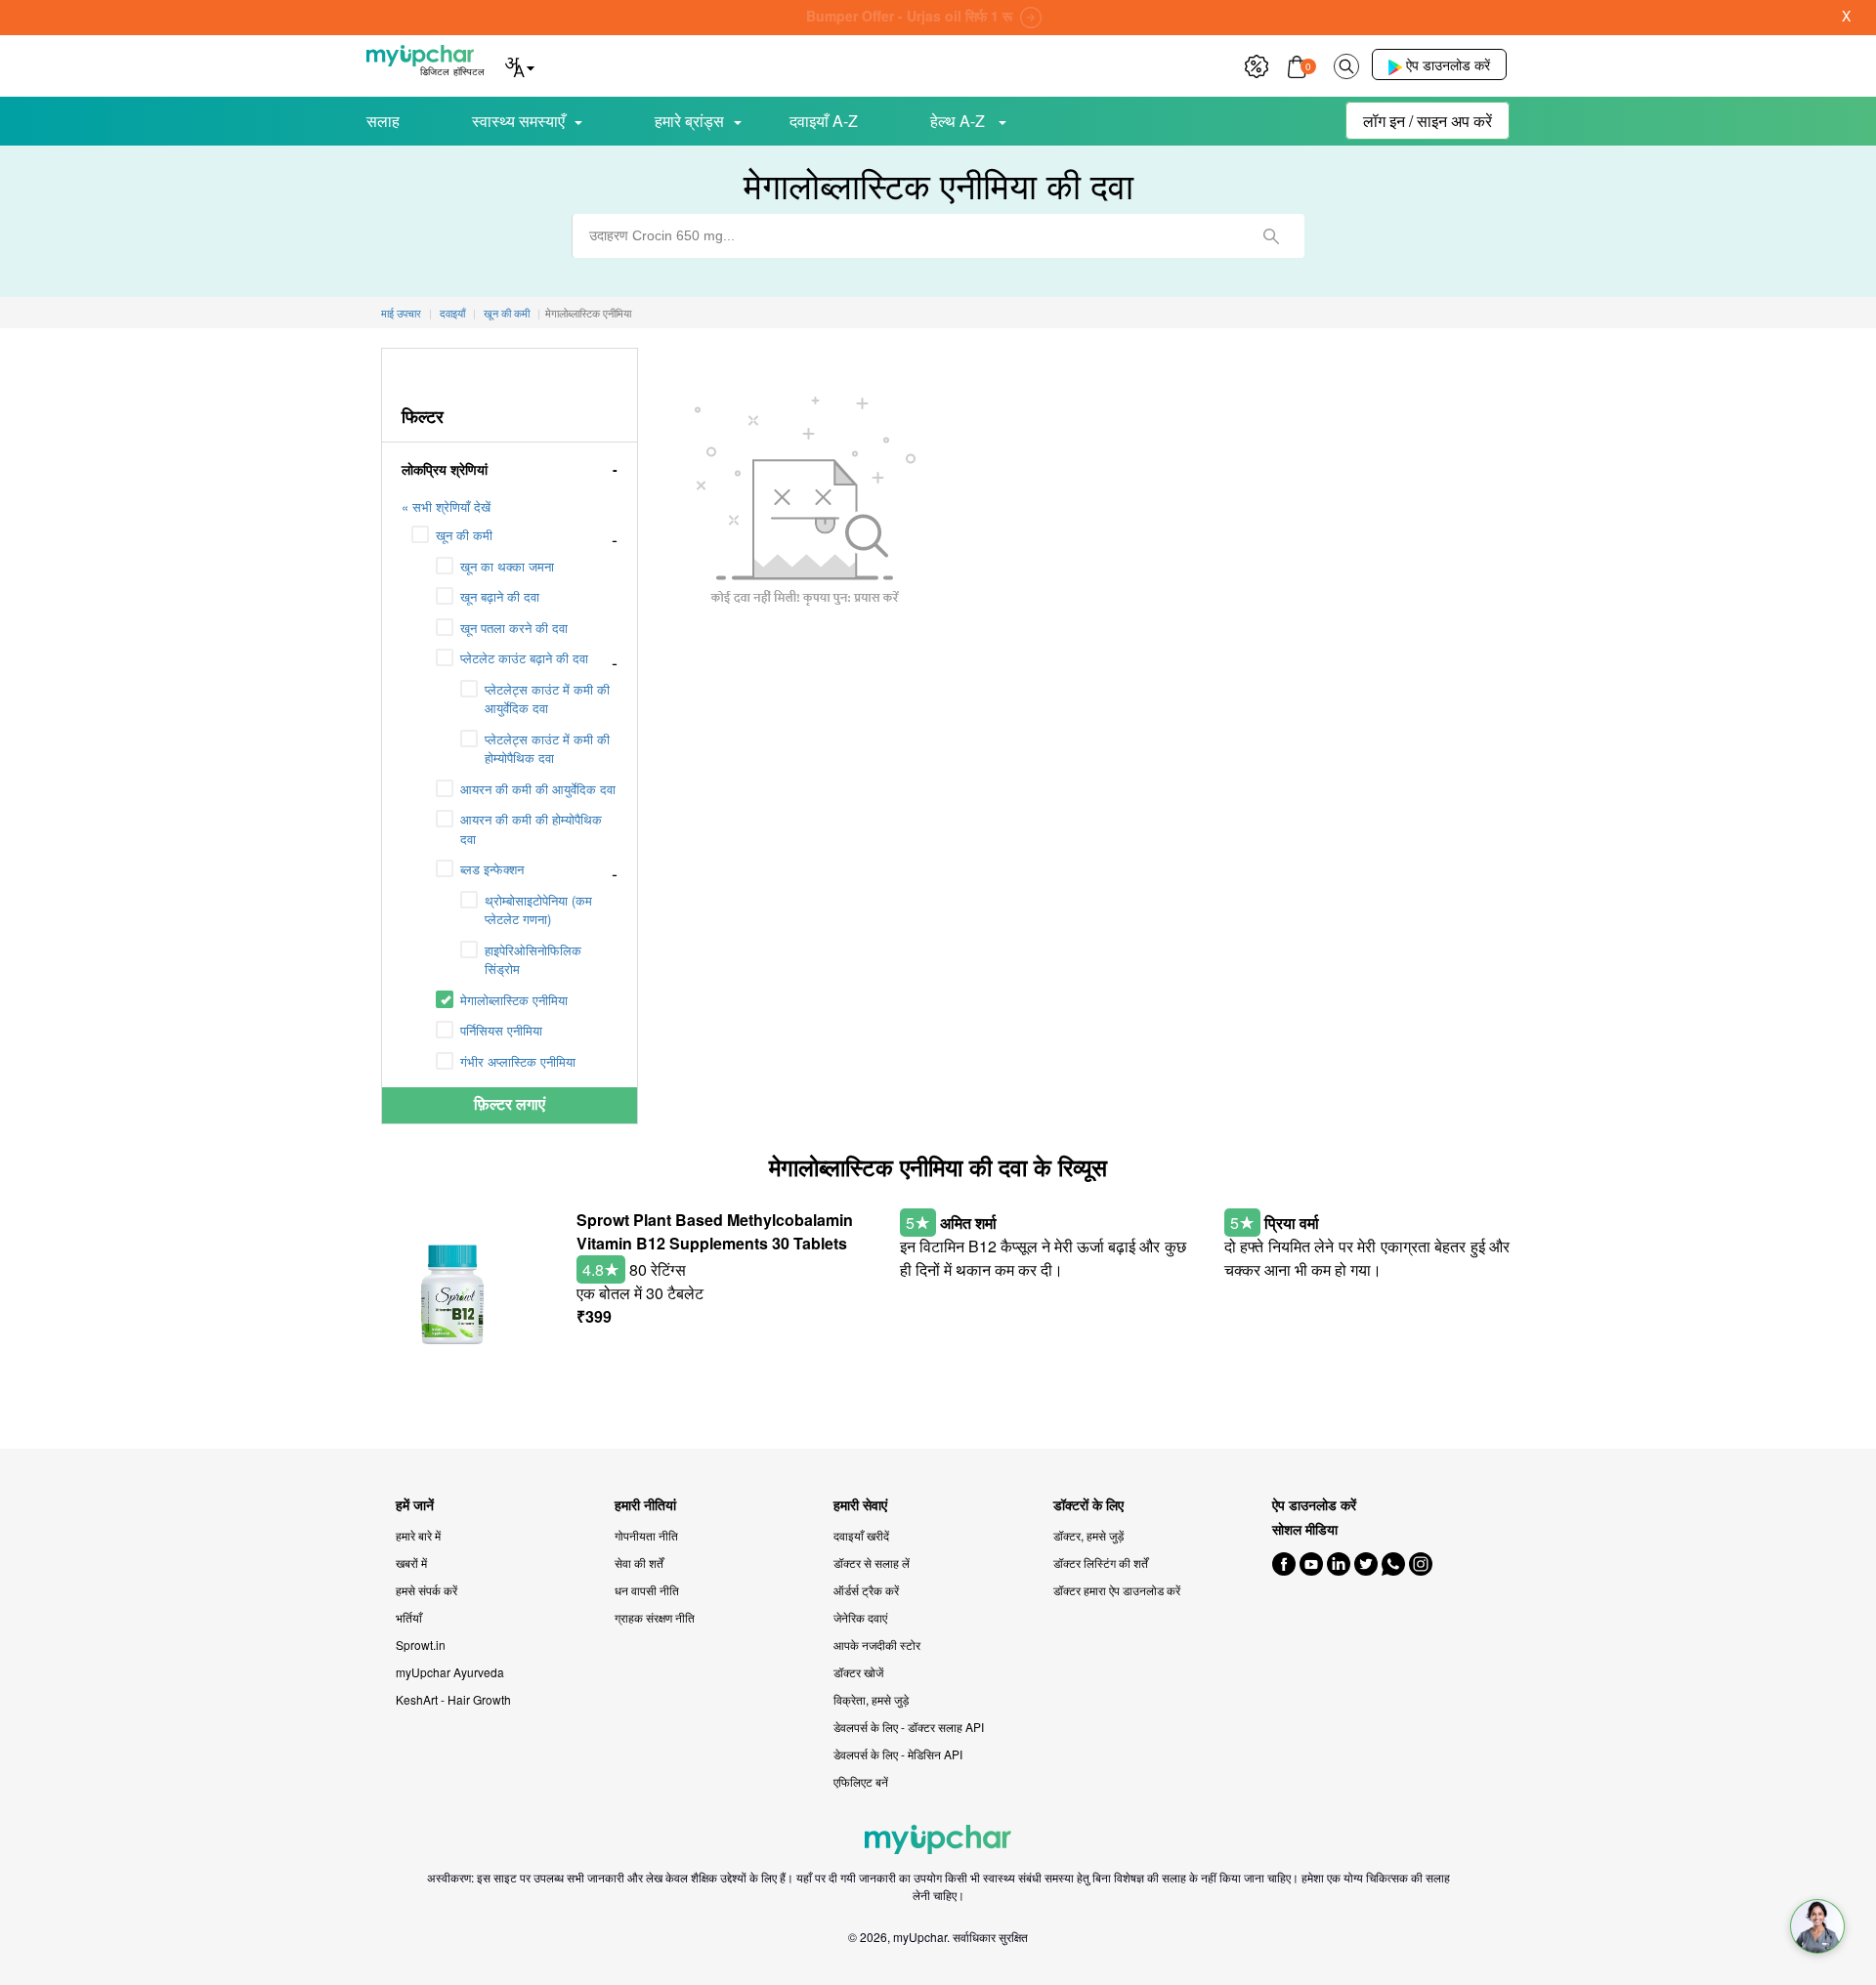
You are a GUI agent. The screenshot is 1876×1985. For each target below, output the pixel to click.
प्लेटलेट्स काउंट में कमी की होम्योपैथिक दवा (547, 749)
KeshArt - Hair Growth (453, 1699)
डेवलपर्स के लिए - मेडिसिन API (898, 1754)
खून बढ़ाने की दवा (500, 596)
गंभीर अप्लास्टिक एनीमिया (518, 1061)
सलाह (383, 121)
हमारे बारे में (418, 1535)
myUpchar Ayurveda (450, 1672)
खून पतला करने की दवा (514, 628)
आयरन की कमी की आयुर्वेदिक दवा (538, 789)
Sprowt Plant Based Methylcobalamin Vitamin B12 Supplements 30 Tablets (715, 1231)
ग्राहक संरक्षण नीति (655, 1617)
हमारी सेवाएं (860, 1505)
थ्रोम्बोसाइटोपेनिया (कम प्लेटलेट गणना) (538, 910)
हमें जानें (415, 1505)
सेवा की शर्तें (639, 1563)
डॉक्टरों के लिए (1088, 1505)
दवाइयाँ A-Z (824, 121)
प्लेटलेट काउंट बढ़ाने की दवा (524, 658)
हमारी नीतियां (645, 1505)
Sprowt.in (421, 1645)
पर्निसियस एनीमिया (501, 1030)
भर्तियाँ (409, 1617)
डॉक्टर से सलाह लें (872, 1563)
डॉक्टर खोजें (858, 1672)
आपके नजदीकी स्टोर (877, 1645)
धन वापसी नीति (647, 1590)
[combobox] (938, 236)
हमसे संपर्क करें (426, 1590)
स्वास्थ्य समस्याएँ (518, 121)
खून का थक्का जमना (507, 566)
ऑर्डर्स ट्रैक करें (866, 1590)
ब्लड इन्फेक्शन (492, 869)
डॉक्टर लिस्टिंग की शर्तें (1101, 1563)
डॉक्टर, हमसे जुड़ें (1088, 1535)
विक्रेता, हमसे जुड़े (871, 1699)
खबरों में (411, 1563)
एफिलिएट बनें (861, 1781)
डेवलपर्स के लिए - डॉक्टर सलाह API (909, 1727)
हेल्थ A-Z (959, 121)
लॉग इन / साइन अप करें (1428, 121)
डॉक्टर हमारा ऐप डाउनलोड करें (1117, 1590)
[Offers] (1257, 64)
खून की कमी (464, 535)
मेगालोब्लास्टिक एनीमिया (514, 1000)
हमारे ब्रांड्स (689, 121)
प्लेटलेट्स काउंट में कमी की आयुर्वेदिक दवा (547, 699)
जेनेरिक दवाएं (860, 1617)
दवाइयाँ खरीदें (861, 1535)
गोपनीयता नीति (646, 1535)
